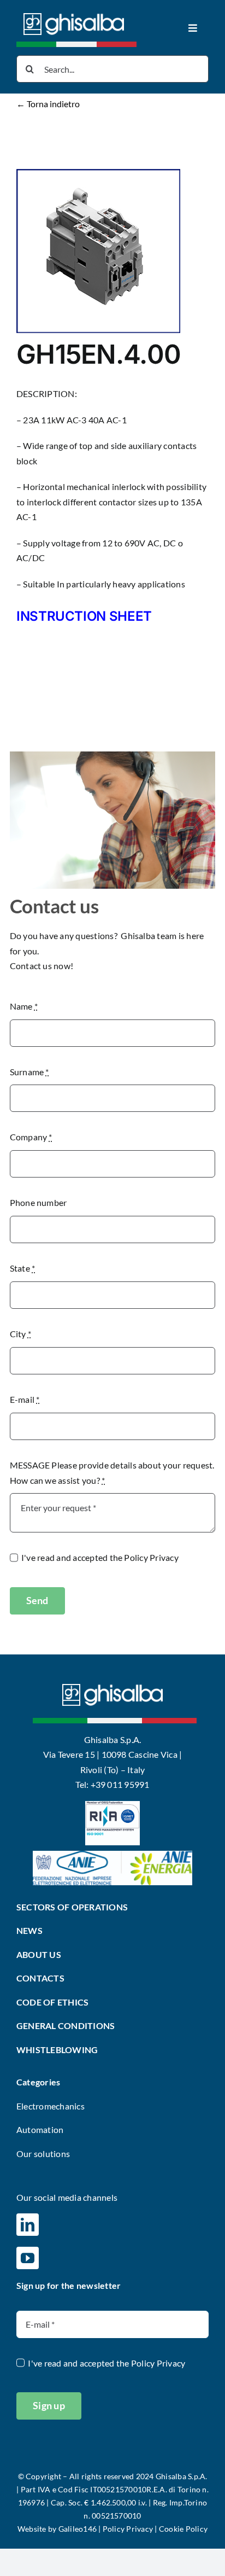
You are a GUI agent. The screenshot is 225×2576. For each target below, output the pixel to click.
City (20, 1334)
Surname (29, 1072)
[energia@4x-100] (112, 1855)
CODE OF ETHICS (52, 2002)
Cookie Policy (183, 2529)
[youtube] (28, 2258)
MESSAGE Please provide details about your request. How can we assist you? (112, 1473)
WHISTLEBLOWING (57, 2050)
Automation (40, 2129)
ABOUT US (39, 1954)
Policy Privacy (151, 1557)
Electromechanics (51, 2106)
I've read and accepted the (100, 1557)
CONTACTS (40, 1978)
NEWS (29, 1930)
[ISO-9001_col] (112, 1805)
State (23, 1268)
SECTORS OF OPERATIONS (72, 1907)
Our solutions (43, 2154)
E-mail (25, 1399)
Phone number (39, 1202)
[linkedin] (28, 2225)
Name (24, 1006)
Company (31, 1137)
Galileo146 (78, 2529)
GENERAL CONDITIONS (66, 2026)
